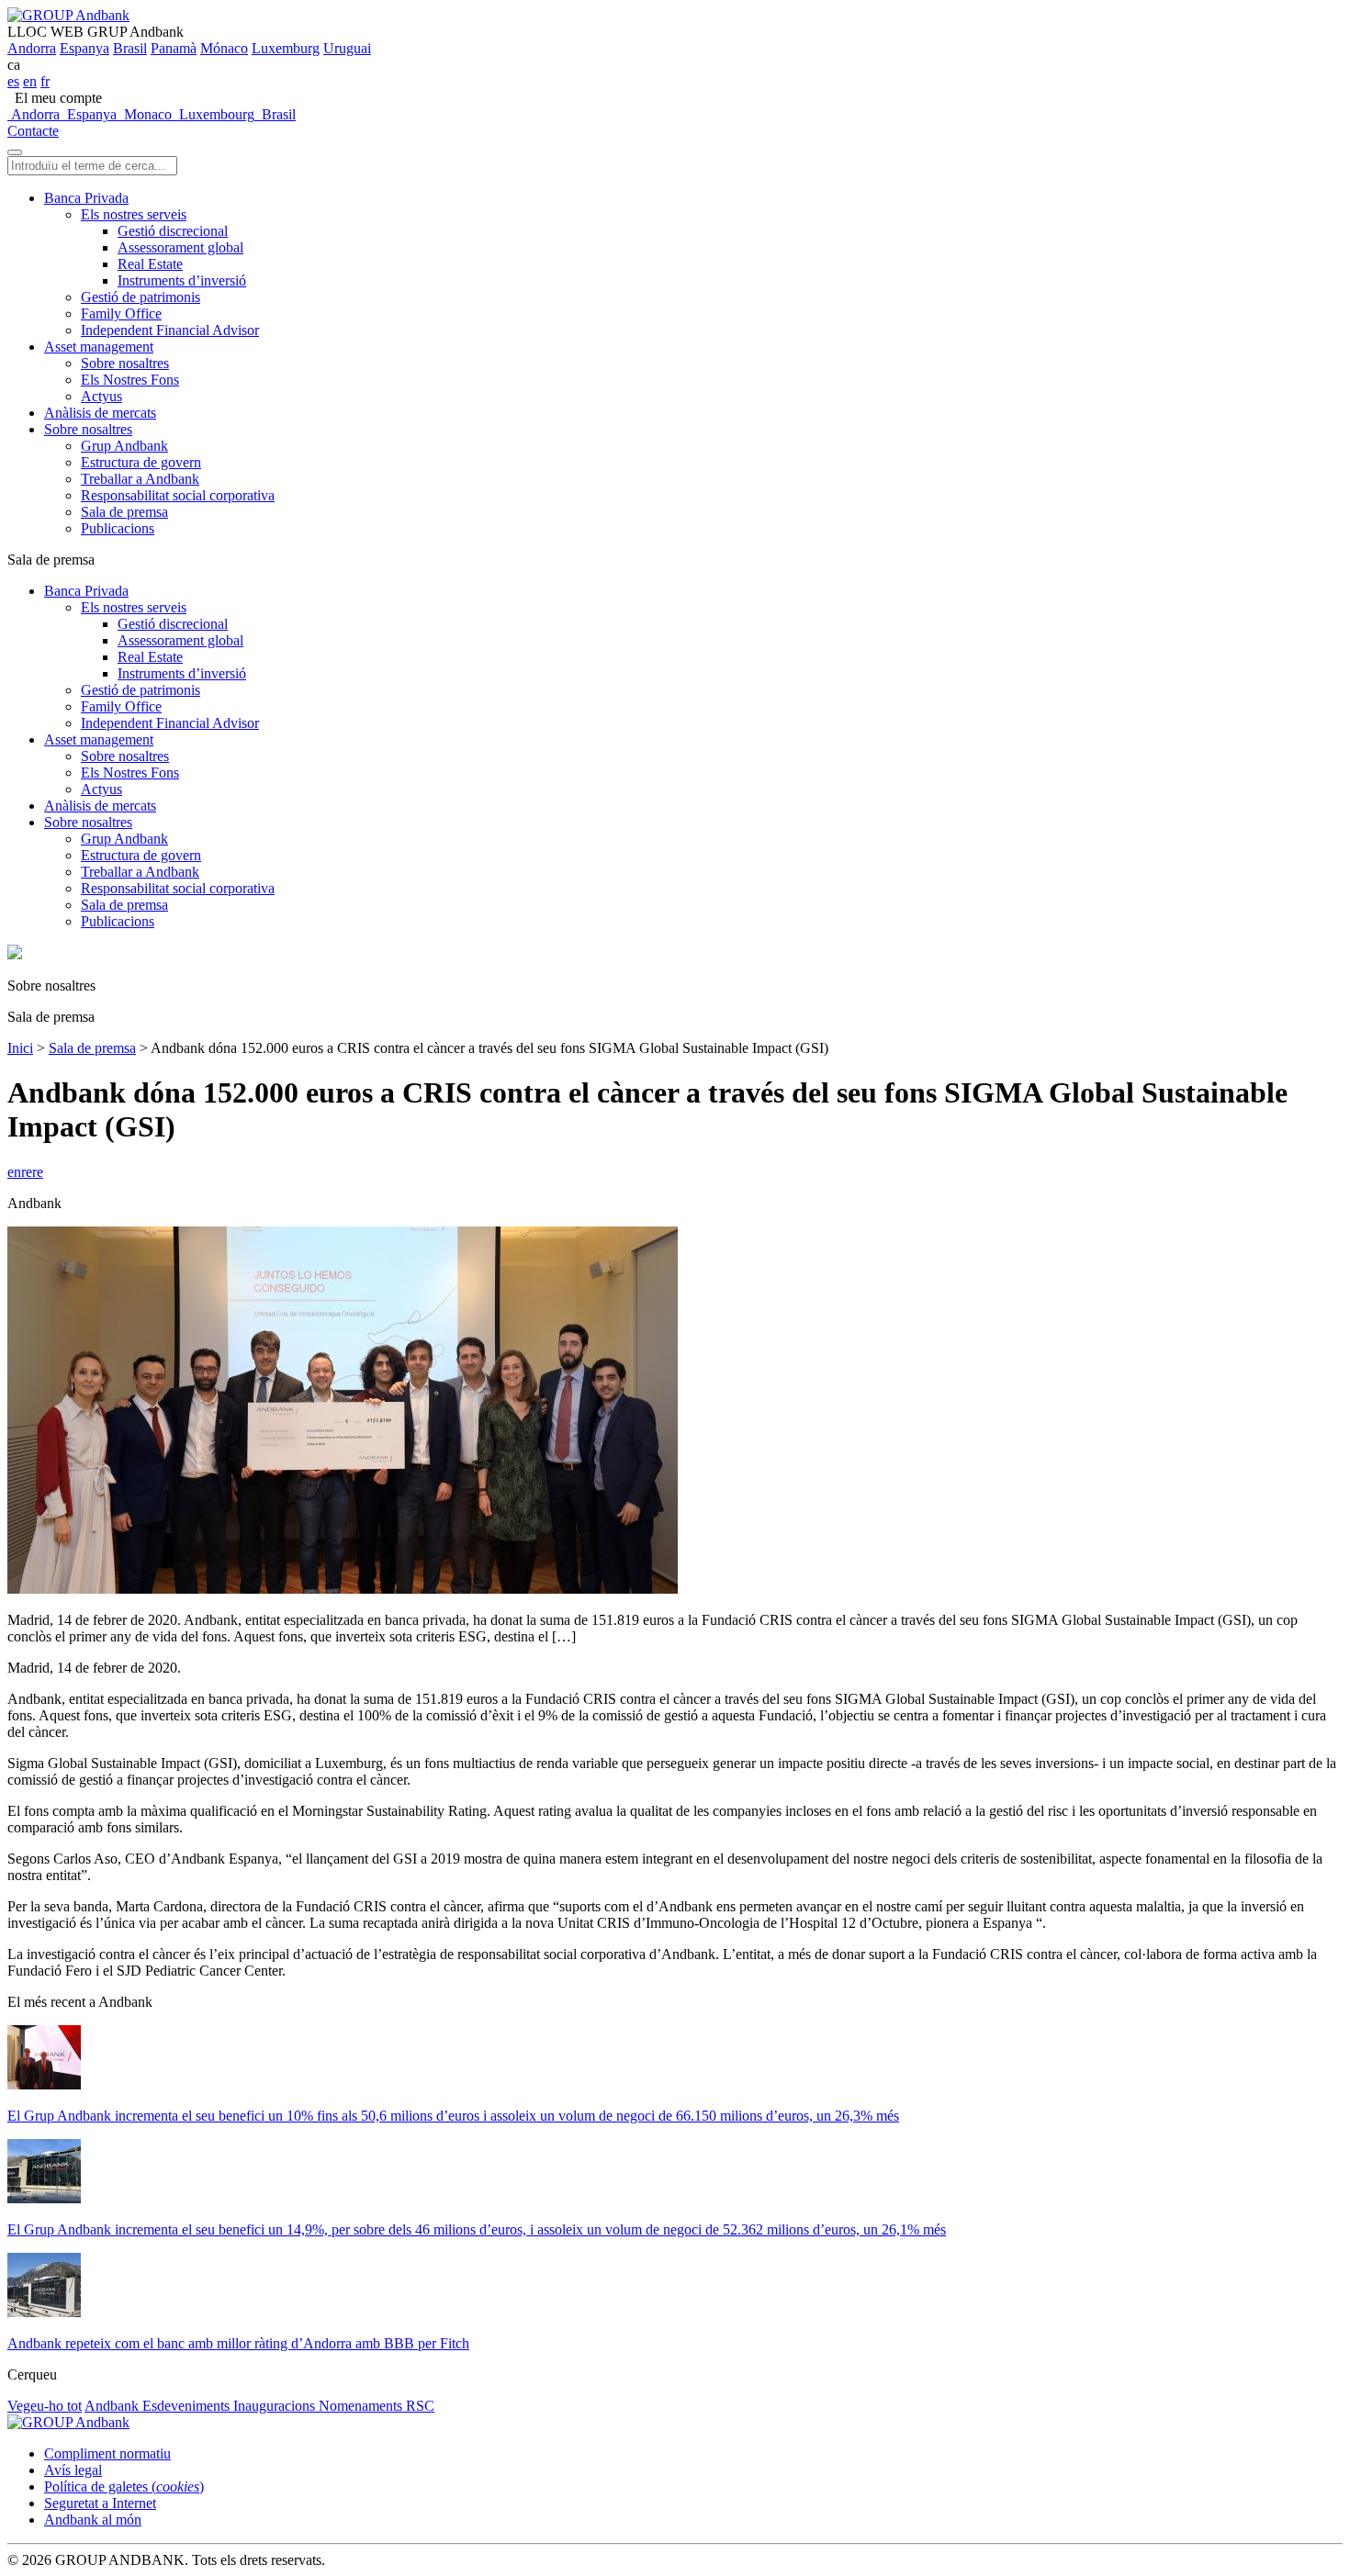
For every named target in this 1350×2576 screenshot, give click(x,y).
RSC (420, 2406)
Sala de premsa (124, 512)
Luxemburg (286, 48)
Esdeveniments (188, 2406)
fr (45, 81)
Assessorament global (180, 247)
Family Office (121, 314)
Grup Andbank (124, 446)
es (13, 81)
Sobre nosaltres (125, 363)
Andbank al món (93, 2520)
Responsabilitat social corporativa (178, 495)
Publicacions (118, 528)
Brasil (130, 48)
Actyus (101, 396)
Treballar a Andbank (140, 479)
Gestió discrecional (173, 231)
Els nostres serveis (134, 214)
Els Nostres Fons (130, 380)
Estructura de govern (141, 462)
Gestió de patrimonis (141, 297)
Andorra (32, 48)
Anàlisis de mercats (100, 413)
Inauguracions (276, 2406)
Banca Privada (86, 198)
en (30, 81)
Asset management (99, 347)
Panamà (174, 48)
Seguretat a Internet (100, 2503)
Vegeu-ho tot (45, 2406)
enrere (25, 1172)
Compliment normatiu (107, 2453)
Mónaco (224, 48)
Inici (20, 1048)
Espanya (84, 48)
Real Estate (150, 264)
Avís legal (73, 2470)
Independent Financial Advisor (170, 330)
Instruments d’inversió (182, 280)
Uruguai (347, 48)
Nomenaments (362, 2406)
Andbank (113, 2406)
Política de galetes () (124, 2486)
